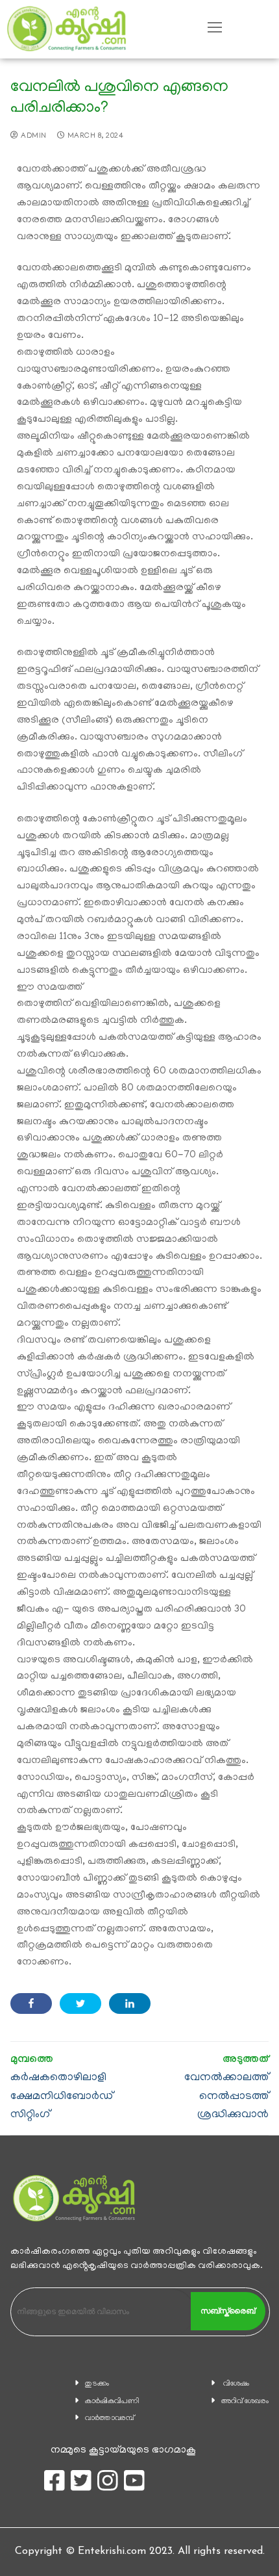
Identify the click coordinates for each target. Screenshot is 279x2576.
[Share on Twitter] (80, 2003)
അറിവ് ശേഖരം (245, 2402)
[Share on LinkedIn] (130, 2003)
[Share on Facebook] (31, 2003)
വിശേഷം (236, 2384)
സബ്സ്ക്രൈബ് (228, 2311)
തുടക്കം (97, 2384)
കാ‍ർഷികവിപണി (112, 2402)
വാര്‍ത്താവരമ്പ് (110, 2418)
